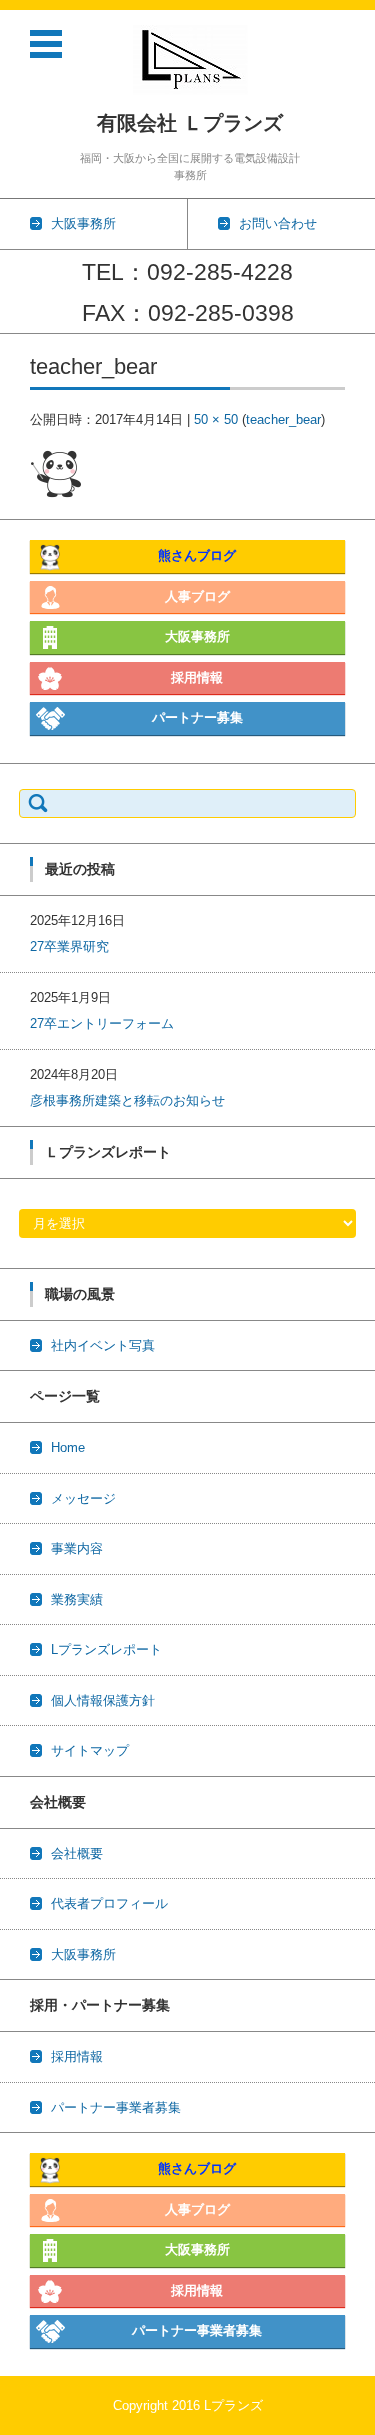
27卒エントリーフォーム (102, 1023)
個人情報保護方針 (103, 1700)
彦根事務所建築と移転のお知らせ (127, 1100)
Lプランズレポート (106, 1649)
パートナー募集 (197, 717)
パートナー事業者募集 (116, 2107)
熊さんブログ (197, 555)
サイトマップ (90, 1750)
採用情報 (197, 677)
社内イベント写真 (103, 1345)
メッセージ (83, 1498)
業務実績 (77, 1599)
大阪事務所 (197, 636)
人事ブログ (197, 596)
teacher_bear (283, 419)
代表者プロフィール (109, 1903)
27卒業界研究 (69, 946)
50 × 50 (216, 419)
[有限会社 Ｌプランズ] (190, 60)
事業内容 (77, 1548)
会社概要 (77, 1853)
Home (68, 1447)
